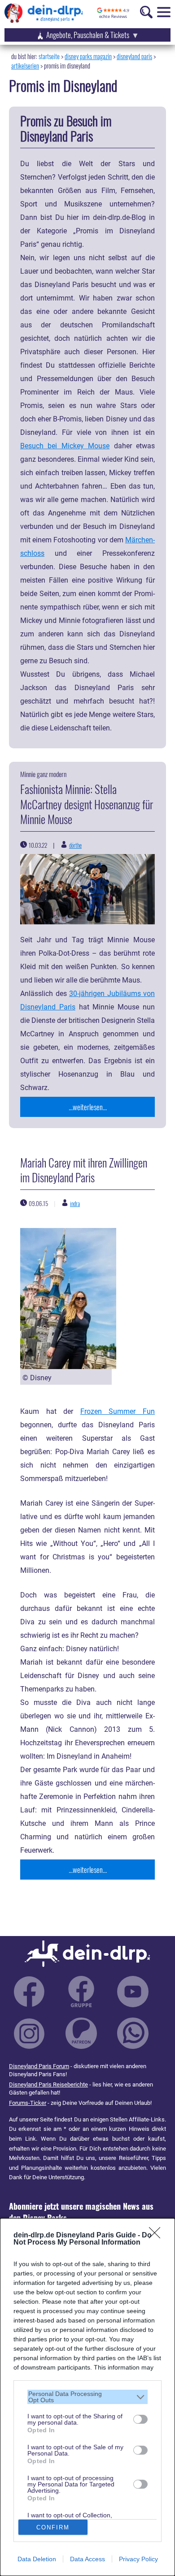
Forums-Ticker (28, 2103)
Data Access (87, 2559)
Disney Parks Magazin (88, 56)
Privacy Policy (138, 2559)
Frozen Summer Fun (118, 1412)
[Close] (157, 2236)
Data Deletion (37, 2559)
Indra (75, 1203)
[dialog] (87, 2397)
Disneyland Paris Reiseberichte (48, 2084)
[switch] (140, 2419)
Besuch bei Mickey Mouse (65, 446)
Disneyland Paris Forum (39, 2066)
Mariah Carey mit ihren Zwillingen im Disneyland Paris (84, 1170)
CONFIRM (53, 2527)
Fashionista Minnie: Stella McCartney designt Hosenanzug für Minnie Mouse (87, 804)
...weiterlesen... (88, 1107)
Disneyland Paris (134, 56)
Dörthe (75, 845)
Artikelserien (25, 66)
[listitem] (87, 2397)
